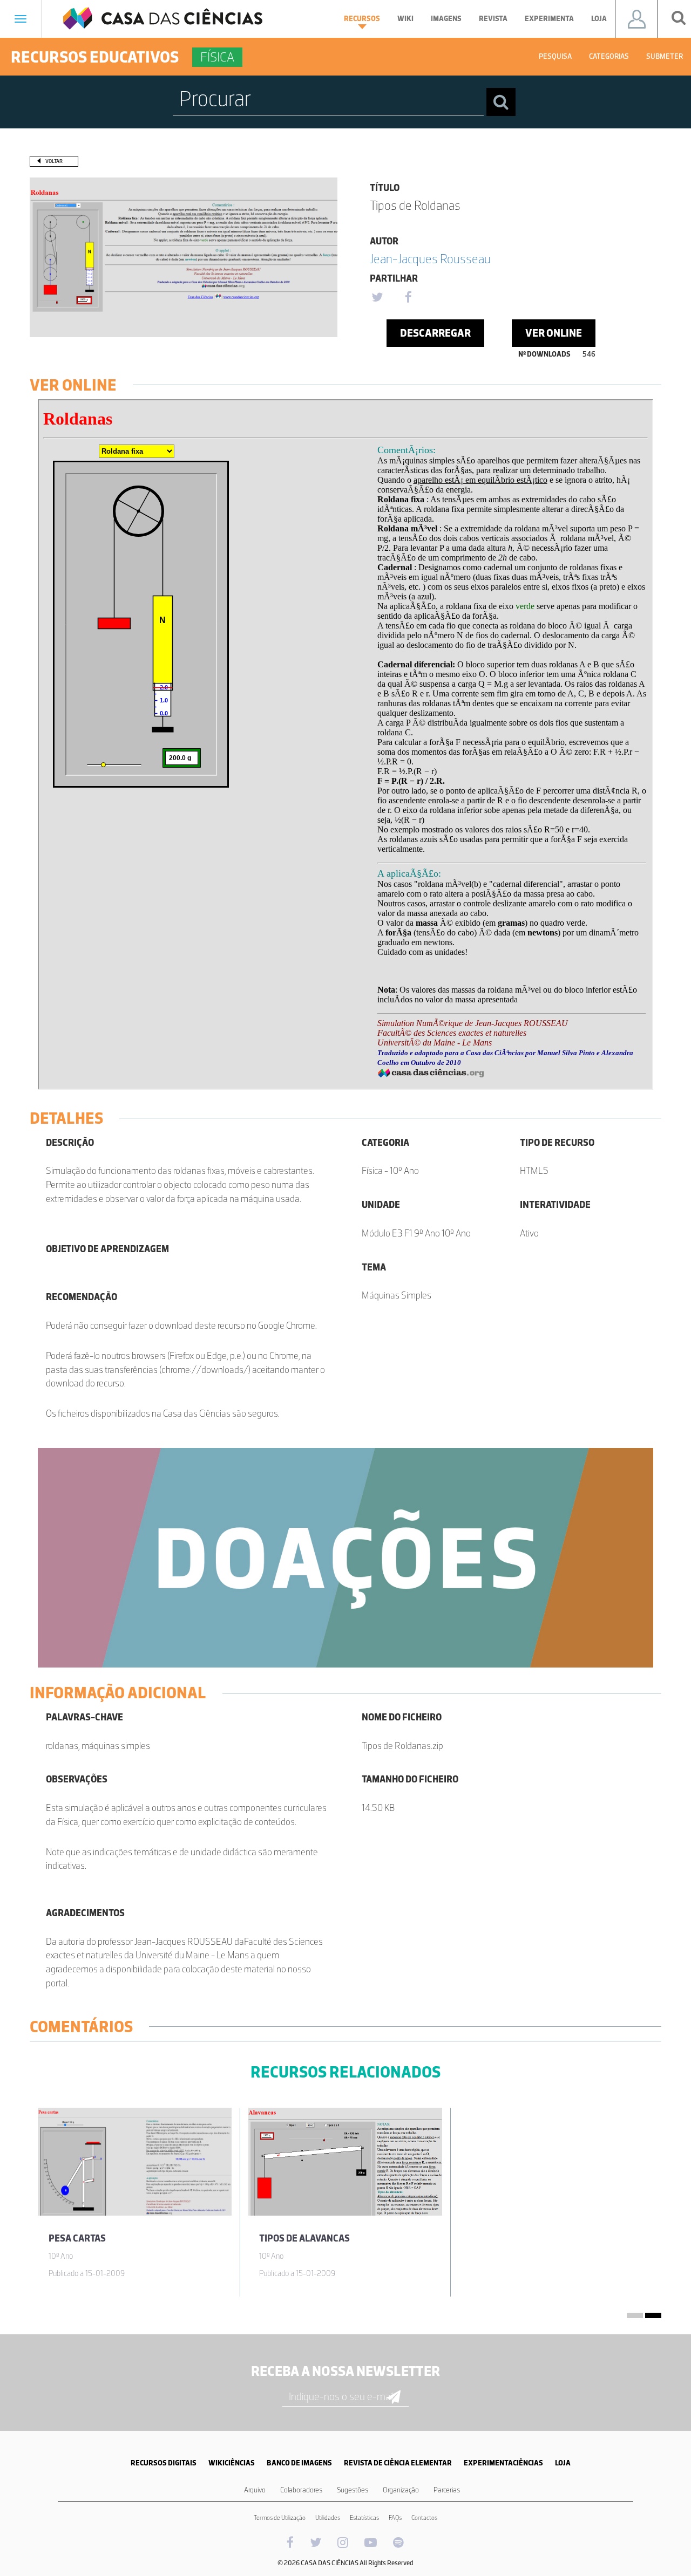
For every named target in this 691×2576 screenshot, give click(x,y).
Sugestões (353, 2490)
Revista (493, 19)
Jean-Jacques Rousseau (430, 259)
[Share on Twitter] (377, 298)
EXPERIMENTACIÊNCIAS (503, 2463)
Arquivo (255, 2490)
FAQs (395, 2518)
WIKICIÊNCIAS (232, 2463)
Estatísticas (364, 2518)
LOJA (563, 2463)
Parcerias (447, 2490)
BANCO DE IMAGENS (299, 2463)
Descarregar (435, 333)
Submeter (665, 56)
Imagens (446, 19)
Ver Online (554, 333)
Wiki (405, 19)
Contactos (424, 2518)
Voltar (54, 161)
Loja (599, 19)
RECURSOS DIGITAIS (164, 2463)
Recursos (362, 19)
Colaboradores (301, 2490)
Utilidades (328, 2518)
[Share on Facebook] (408, 298)
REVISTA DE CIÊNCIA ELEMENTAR (398, 2463)
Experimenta (549, 19)
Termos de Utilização (280, 2518)
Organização (401, 2490)
